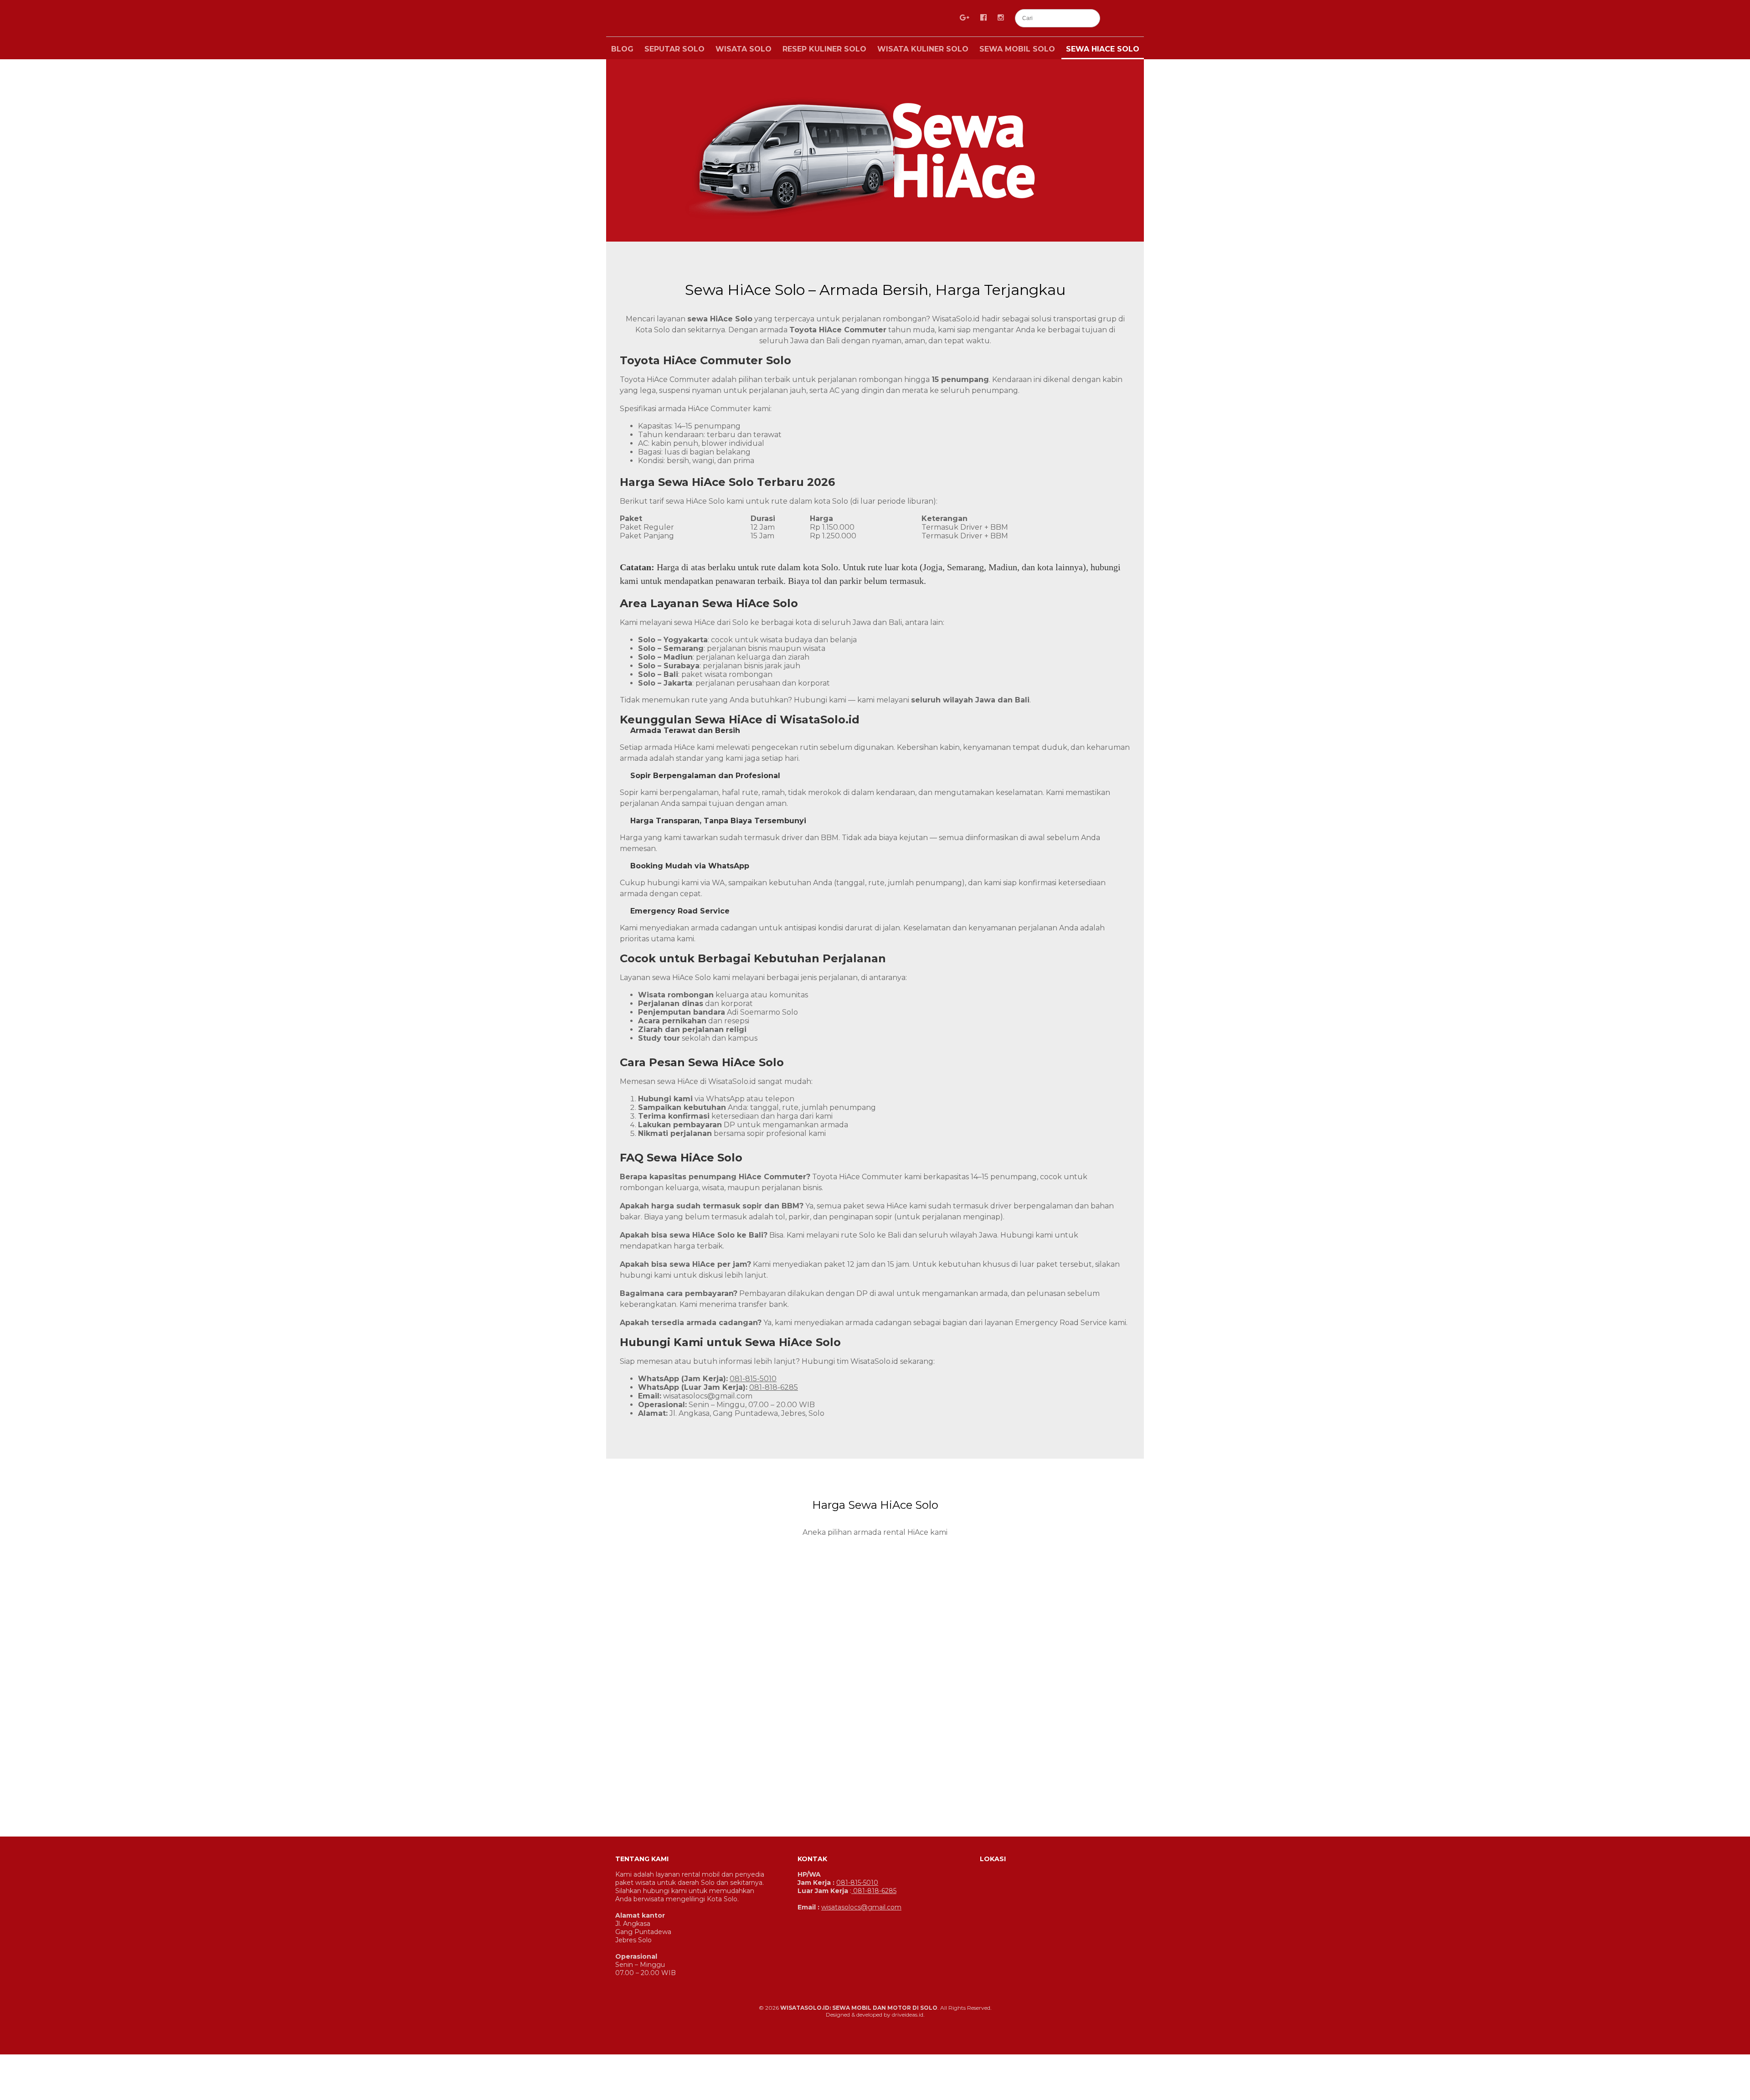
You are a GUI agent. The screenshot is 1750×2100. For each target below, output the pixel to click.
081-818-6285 (774, 1387)
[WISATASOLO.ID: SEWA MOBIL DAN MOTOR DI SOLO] (729, 20)
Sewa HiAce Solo (1103, 49)
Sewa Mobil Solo (1017, 49)
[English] (1117, 18)
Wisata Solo (744, 49)
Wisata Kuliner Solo (923, 49)
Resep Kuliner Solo (824, 49)
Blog (622, 49)
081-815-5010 (753, 1379)
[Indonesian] (1138, 18)
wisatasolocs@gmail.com (708, 1396)
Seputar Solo (674, 49)
